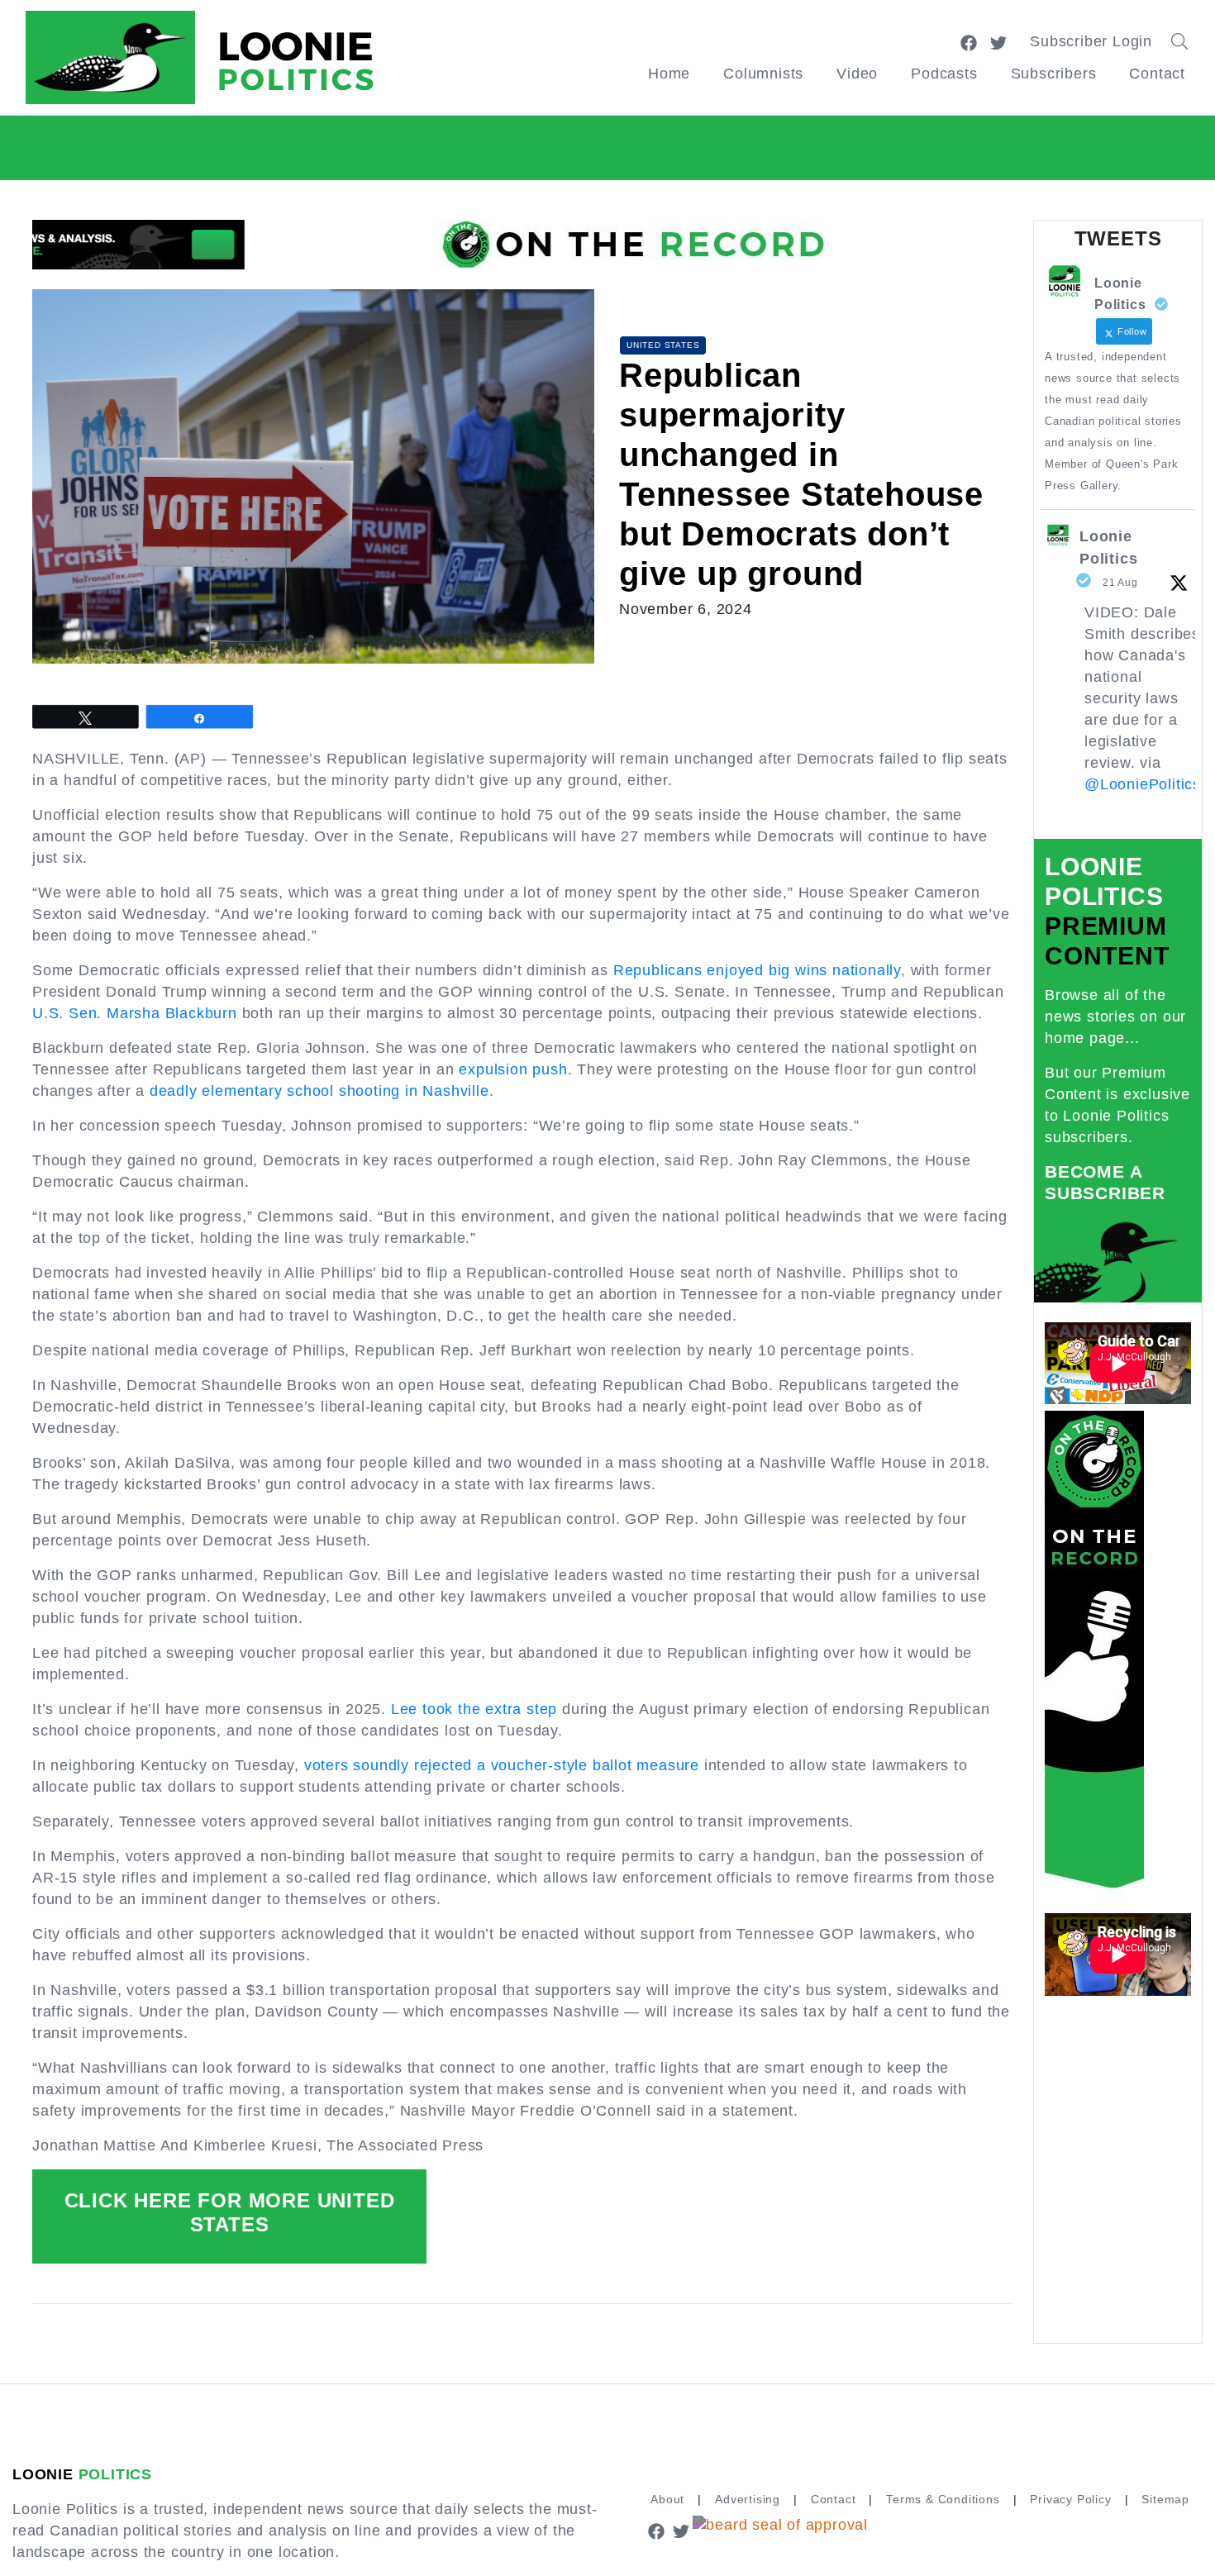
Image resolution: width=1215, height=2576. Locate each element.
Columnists (763, 74)
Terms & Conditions (943, 2499)
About (667, 2499)
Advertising (748, 2499)
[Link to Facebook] (969, 41)
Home (669, 74)
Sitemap (1165, 2499)
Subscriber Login (1091, 41)
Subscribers (1054, 74)
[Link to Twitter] (998, 41)
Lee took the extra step (474, 1709)
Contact (1157, 74)
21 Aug (1120, 583)
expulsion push (513, 1069)
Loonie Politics (1108, 548)
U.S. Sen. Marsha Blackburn (135, 1013)
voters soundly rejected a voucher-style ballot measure (502, 1765)
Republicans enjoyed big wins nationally (757, 970)
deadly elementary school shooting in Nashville (319, 1091)
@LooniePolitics (1143, 784)
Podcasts (944, 74)
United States (663, 345)
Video (857, 74)
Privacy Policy (1070, 2499)
